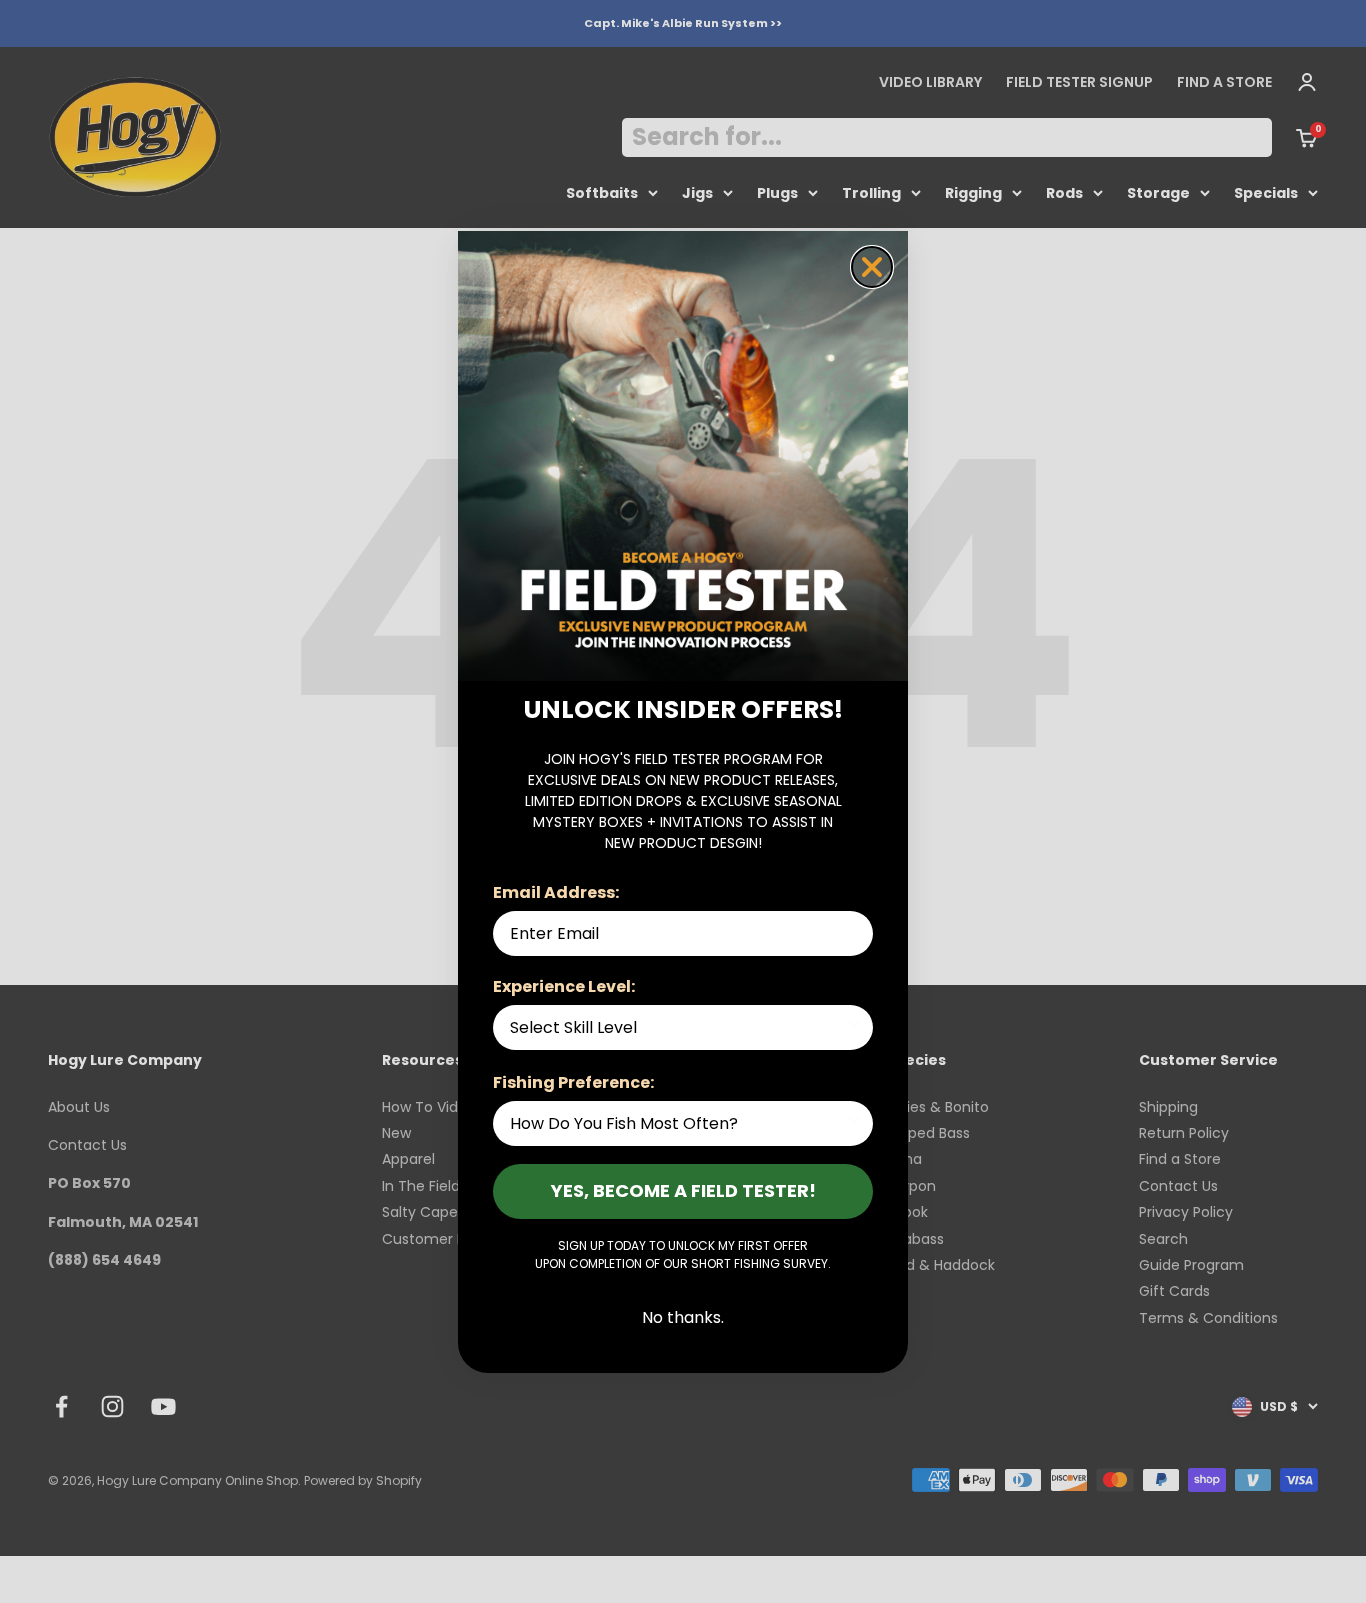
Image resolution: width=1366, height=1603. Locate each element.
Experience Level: (564, 986)
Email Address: (556, 892)
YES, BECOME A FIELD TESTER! (683, 1190)
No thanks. (683, 1317)
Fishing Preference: (573, 1082)
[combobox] (677, 1027)
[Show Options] (854, 1027)
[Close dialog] (872, 267)
